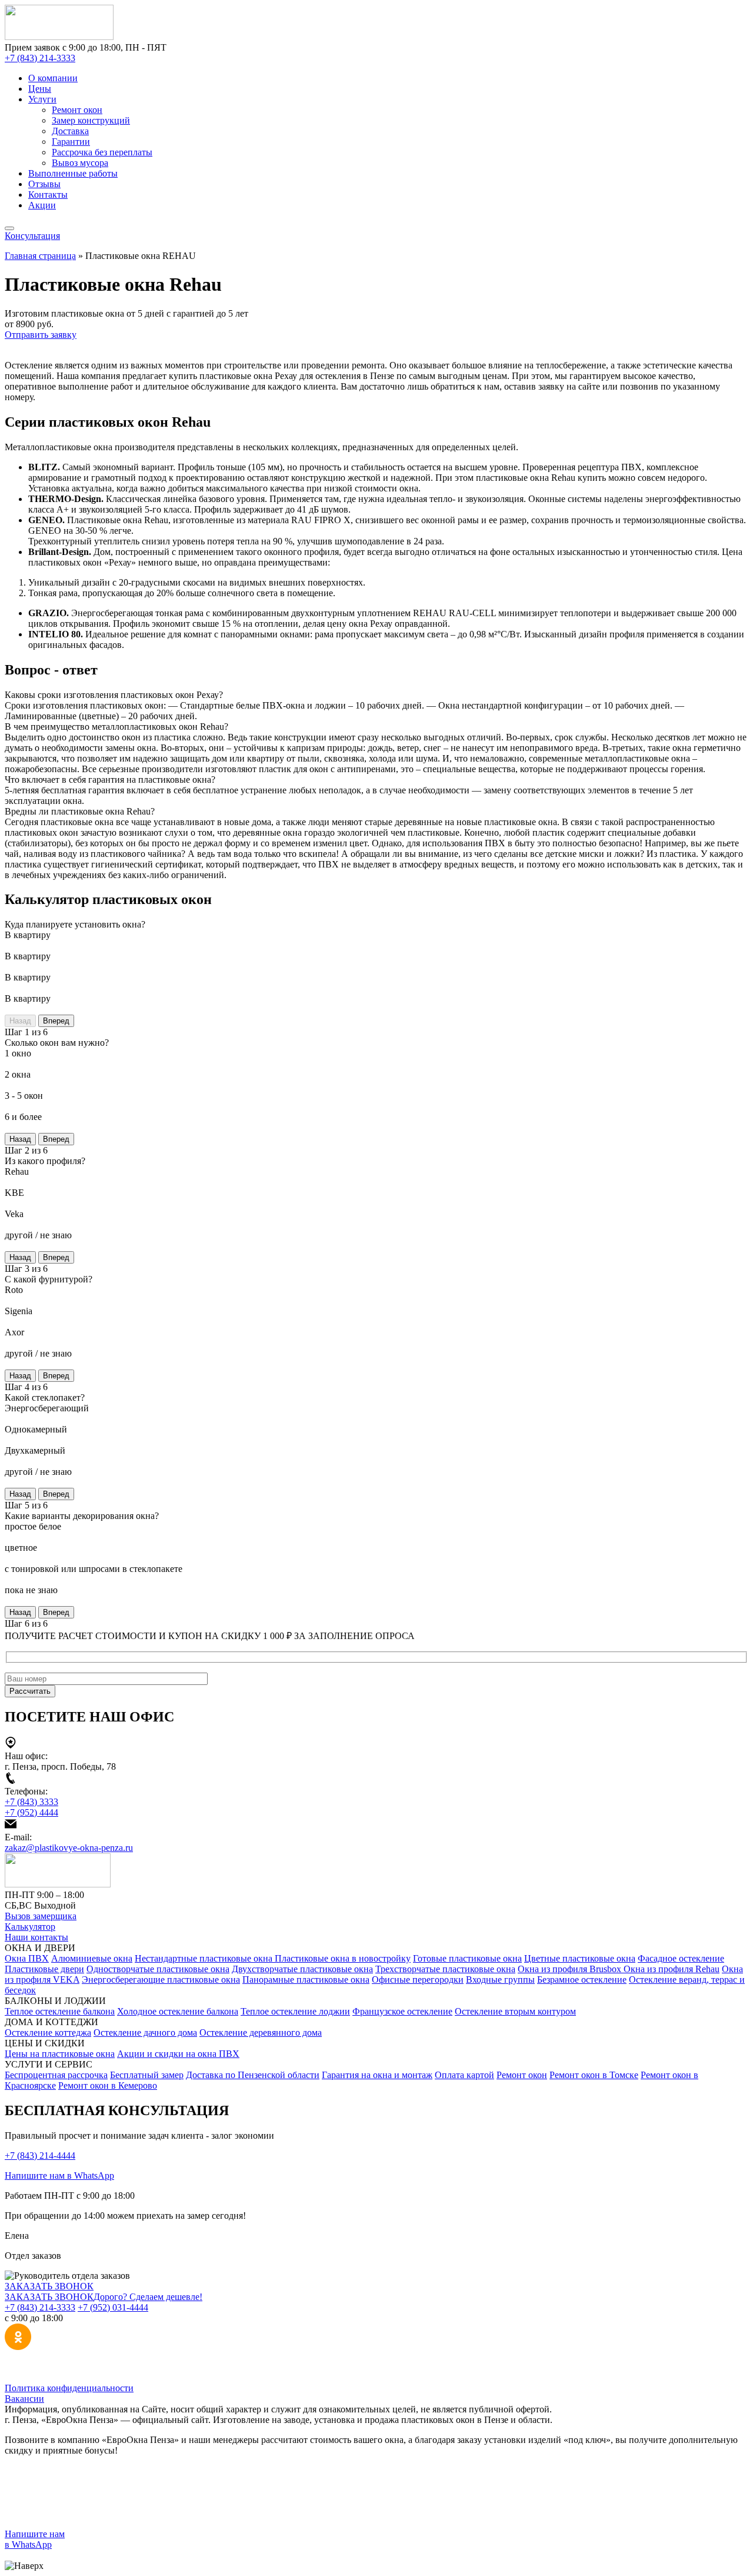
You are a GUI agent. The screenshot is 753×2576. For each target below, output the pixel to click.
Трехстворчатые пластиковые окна (445, 1969)
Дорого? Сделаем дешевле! (148, 2297)
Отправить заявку (41, 335)
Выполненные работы (73, 173)
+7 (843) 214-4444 (40, 2155)
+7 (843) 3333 (31, 1802)
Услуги (42, 99)
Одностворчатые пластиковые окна (158, 1969)
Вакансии (24, 2399)
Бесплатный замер (147, 2075)
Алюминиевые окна (92, 1958)
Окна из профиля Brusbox (571, 1969)
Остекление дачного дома (145, 2032)
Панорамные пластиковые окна (306, 1980)
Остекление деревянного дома (261, 2032)
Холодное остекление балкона (178, 2011)
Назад (20, 1021)
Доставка (70, 131)
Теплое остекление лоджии (295, 2011)
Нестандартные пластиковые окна (205, 1958)
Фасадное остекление (681, 1958)
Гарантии (71, 142)
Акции (42, 205)
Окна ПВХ (27, 1958)
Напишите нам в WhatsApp (59, 2176)
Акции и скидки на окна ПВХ (178, 2054)
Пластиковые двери (44, 1969)
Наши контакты (36, 1937)
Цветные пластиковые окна (580, 1958)
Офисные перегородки (418, 1980)
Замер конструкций (91, 120)
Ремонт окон (77, 110)
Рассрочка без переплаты (102, 152)
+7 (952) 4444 (31, 1812)
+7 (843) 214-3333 (40, 58)
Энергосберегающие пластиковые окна (161, 1980)
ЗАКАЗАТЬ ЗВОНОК (49, 2286)
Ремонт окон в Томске (594, 2075)
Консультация (32, 236)
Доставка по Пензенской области (253, 2075)
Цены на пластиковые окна (60, 2054)
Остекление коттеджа (48, 2032)
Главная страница (40, 256)
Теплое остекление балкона (60, 2011)
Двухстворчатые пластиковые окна (302, 1969)
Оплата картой (464, 2075)
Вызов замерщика (41, 1916)
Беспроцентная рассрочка (56, 2075)
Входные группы (500, 1980)
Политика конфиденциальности (69, 2388)
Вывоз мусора (80, 163)
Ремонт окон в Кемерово (108, 2085)
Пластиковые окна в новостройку (343, 1958)
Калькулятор (30, 1927)
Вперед (56, 1021)
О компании (53, 78)
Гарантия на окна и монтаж (377, 2075)
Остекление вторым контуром (515, 2011)
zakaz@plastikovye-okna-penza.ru (69, 1848)
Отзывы (44, 184)
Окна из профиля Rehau (672, 1969)
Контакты (48, 195)
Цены (40, 89)
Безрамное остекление (582, 1980)
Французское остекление (402, 2011)
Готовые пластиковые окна (467, 1958)
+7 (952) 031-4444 (113, 2307)
